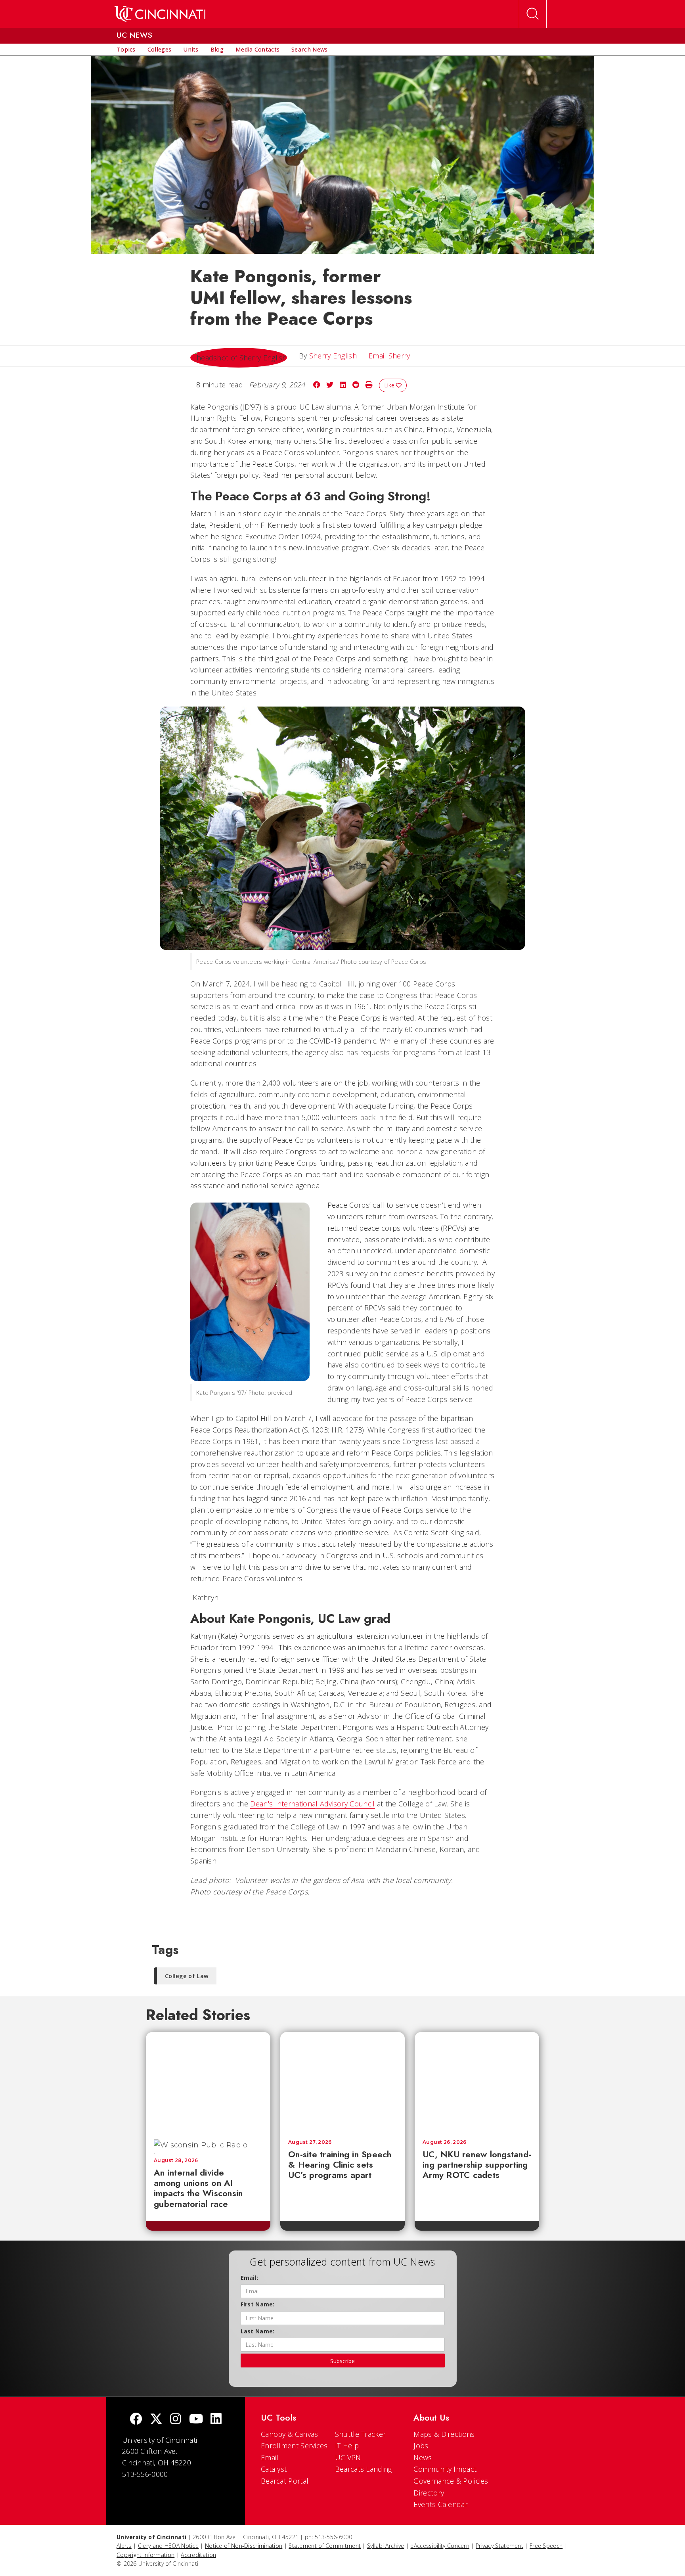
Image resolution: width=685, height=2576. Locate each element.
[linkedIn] (216, 2420)
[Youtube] (196, 2420)
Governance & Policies (451, 2481)
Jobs (421, 2446)
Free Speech (546, 2546)
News (423, 2457)
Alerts (124, 2546)
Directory (429, 2493)
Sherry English (333, 356)
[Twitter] (156, 2420)
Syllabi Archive (386, 2546)
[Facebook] (136, 2420)
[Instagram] (176, 2420)
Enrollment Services (294, 2446)
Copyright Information (145, 2555)
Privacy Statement (499, 2546)
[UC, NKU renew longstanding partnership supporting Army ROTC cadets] (477, 2082)
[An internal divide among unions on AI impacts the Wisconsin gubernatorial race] (208, 2082)
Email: (250, 2278)
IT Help (347, 2446)
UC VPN (348, 2457)
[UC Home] (160, 14)
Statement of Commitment (325, 2546)
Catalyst (274, 2469)
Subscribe (342, 2361)
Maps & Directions (444, 2434)
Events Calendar (441, 2504)
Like (390, 385)
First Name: (258, 2304)
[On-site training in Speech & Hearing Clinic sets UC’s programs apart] (342, 2082)
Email (270, 2457)
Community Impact (445, 2469)
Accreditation (198, 2555)
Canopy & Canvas (290, 2434)
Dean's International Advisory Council (312, 1804)
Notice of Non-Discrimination (244, 2546)
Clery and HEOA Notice (168, 2546)
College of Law (187, 1976)
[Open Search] (533, 14)
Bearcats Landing (364, 2469)
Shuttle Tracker (361, 2434)
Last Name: (258, 2331)
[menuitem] (126, 50)
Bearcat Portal (285, 2481)
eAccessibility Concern (440, 2546)
